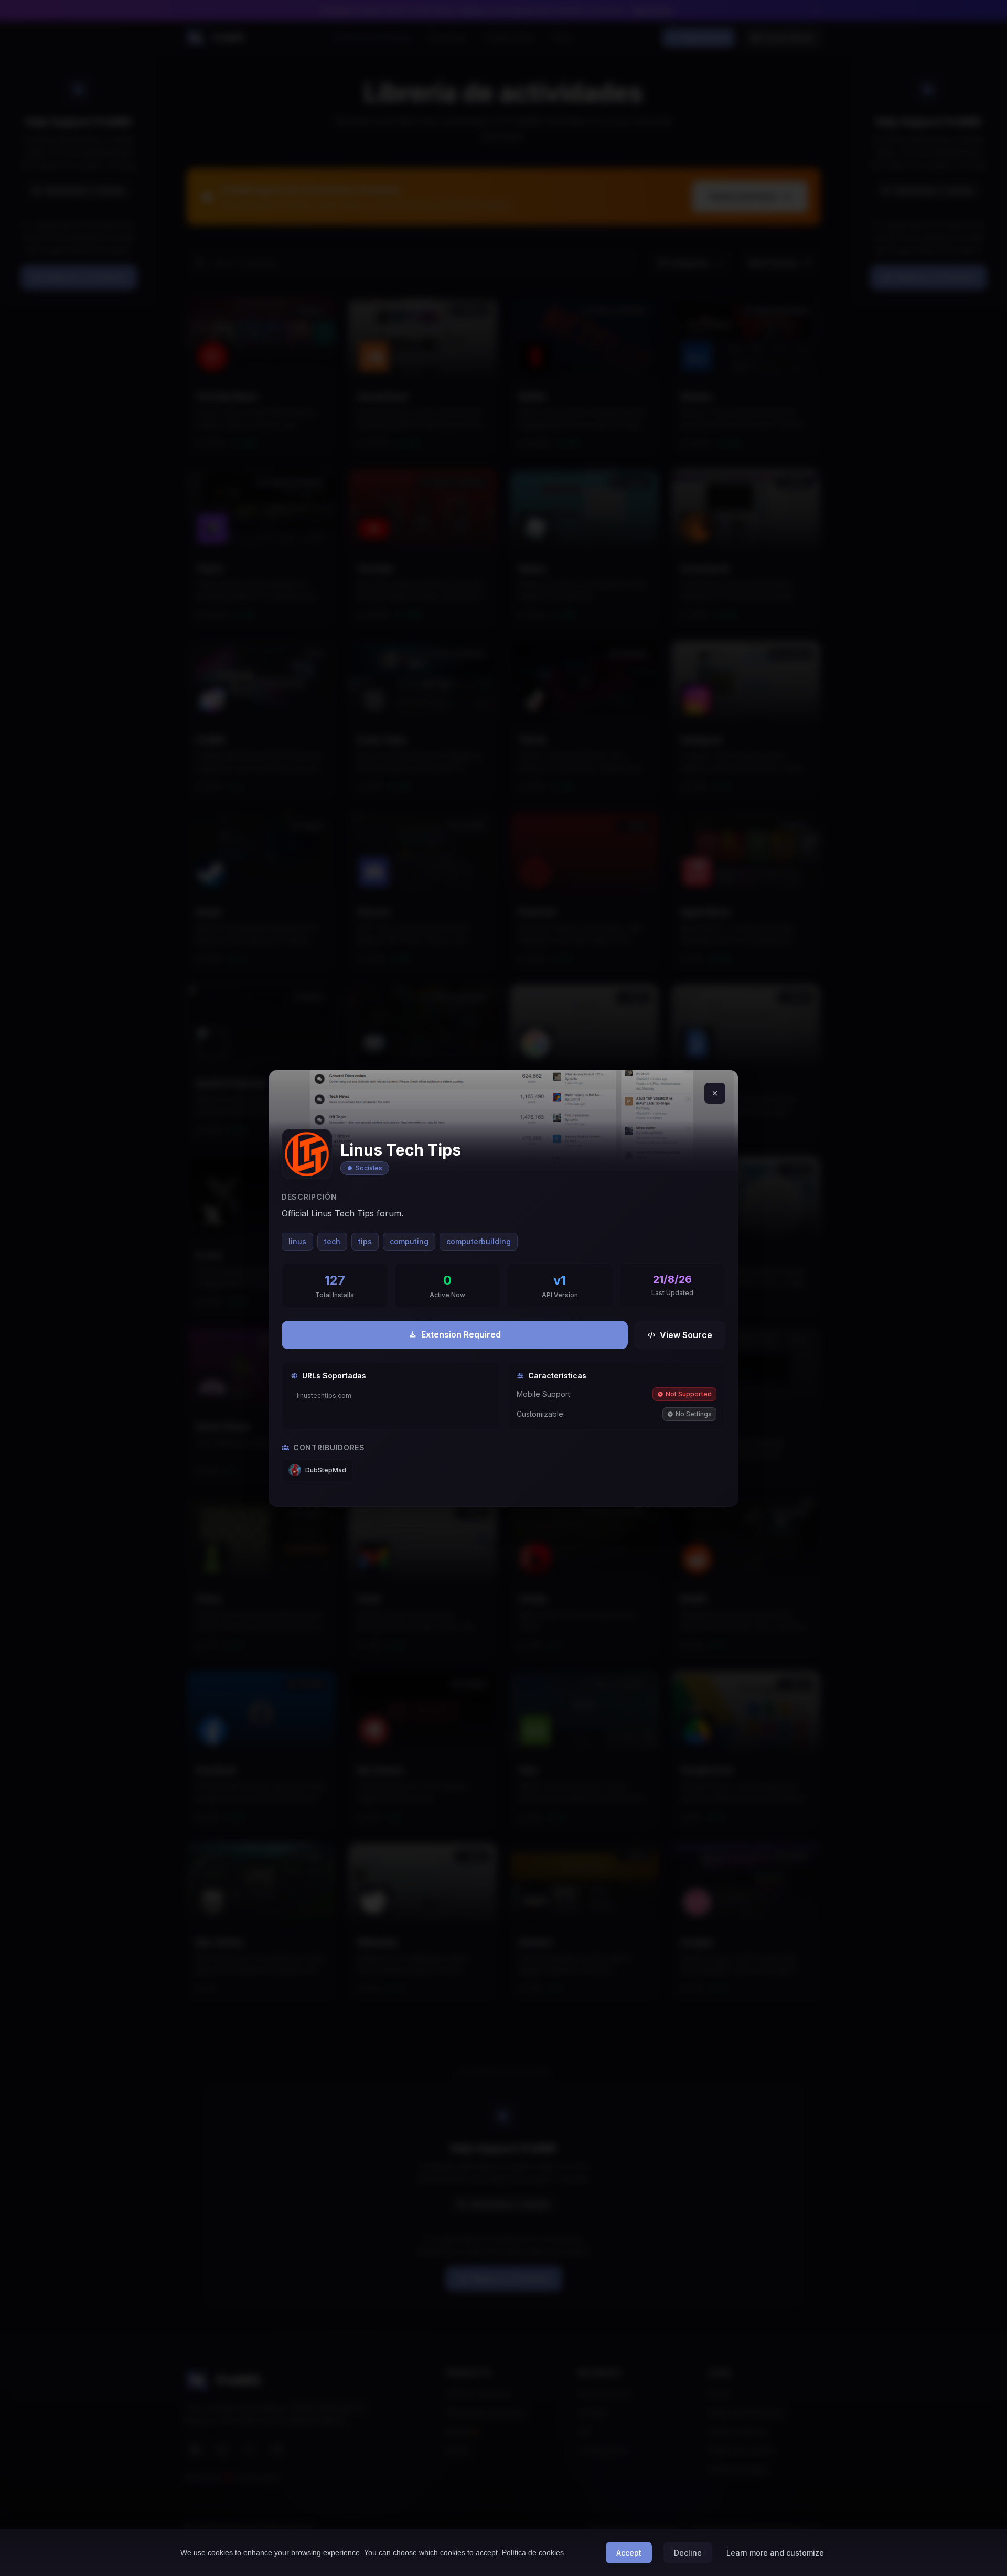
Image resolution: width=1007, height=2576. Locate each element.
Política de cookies (533, 2552)
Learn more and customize (775, 2553)
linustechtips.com (324, 1395)
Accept (629, 2553)
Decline (688, 2553)
